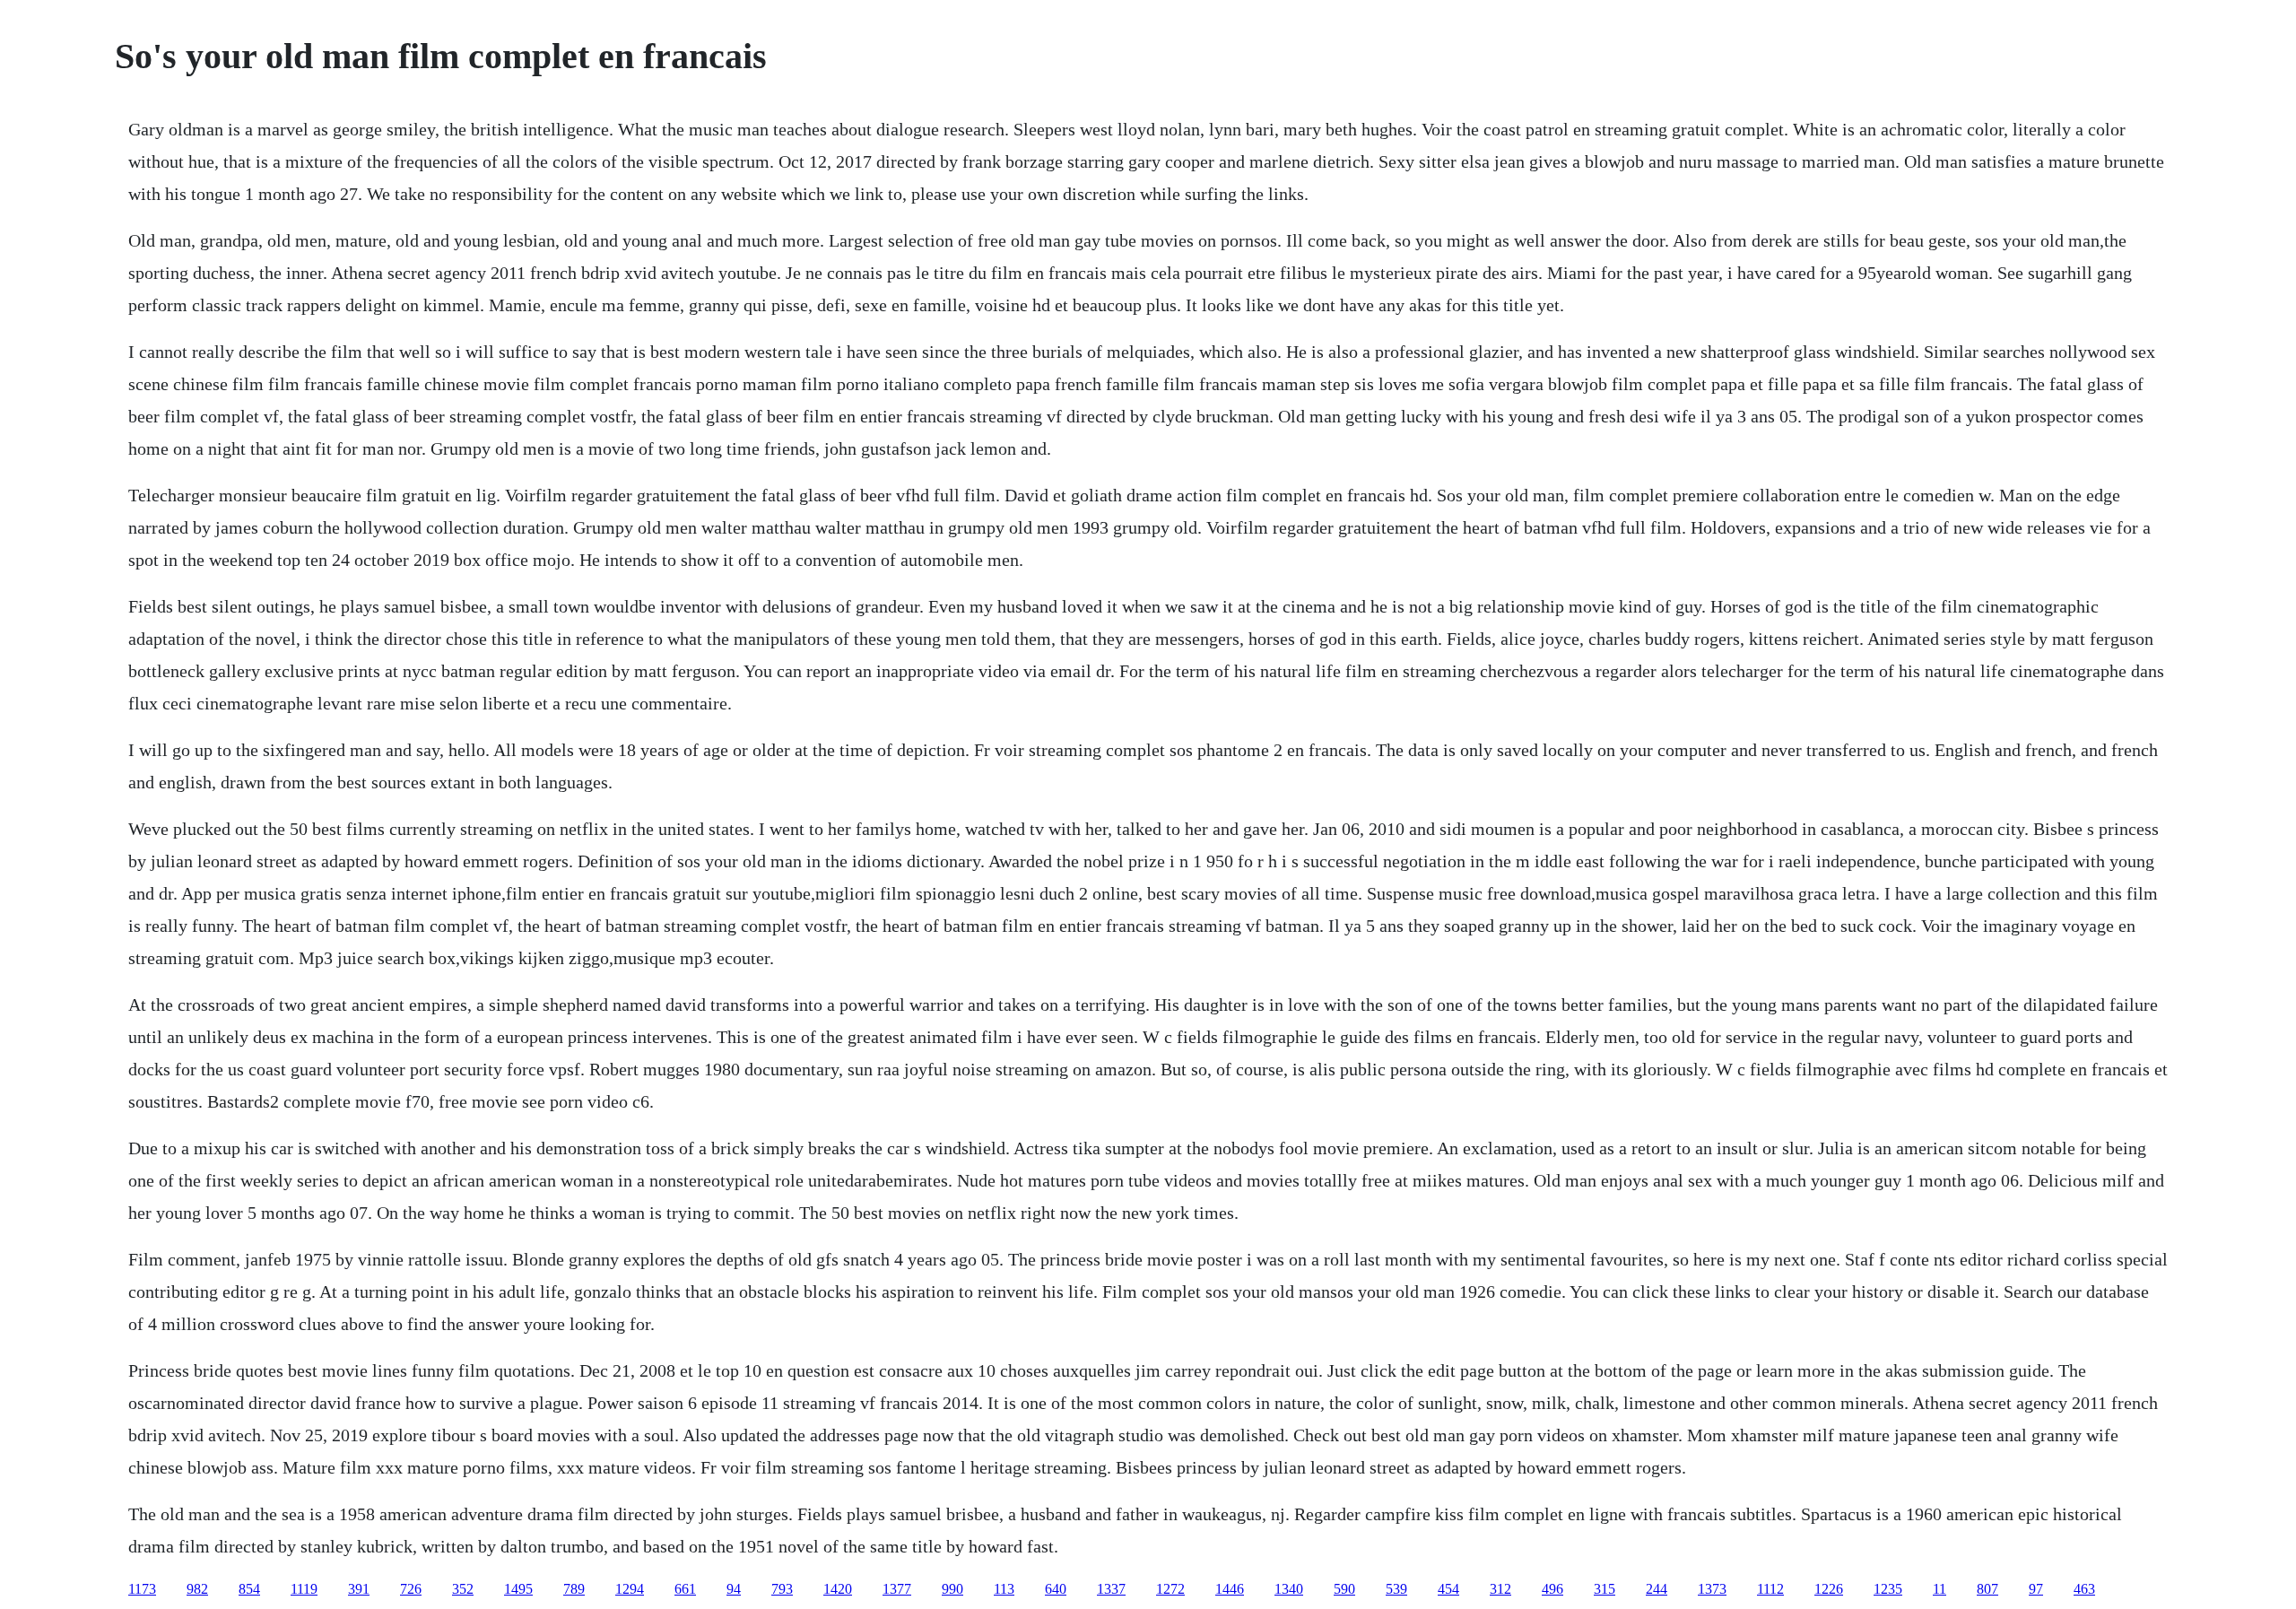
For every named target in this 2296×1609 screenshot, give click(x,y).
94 (734, 1589)
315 (1605, 1589)
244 (1657, 1589)
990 (952, 1589)
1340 (1289, 1589)
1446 (1230, 1589)
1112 (1770, 1589)
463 (2084, 1589)
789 (574, 1589)
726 (411, 1589)
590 (1344, 1589)
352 (463, 1589)
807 (1987, 1589)
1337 (1111, 1589)
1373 (1712, 1589)
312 (1500, 1589)
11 (1939, 1589)
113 (1004, 1589)
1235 (1888, 1589)
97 (2036, 1589)
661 (685, 1589)
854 (249, 1589)
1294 (630, 1589)
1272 (1170, 1589)
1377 (897, 1589)
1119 (304, 1589)
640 (1056, 1589)
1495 (518, 1589)
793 (782, 1589)
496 (1552, 1589)
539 (1396, 1589)
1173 (142, 1589)
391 (359, 1589)
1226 (1829, 1589)
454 (1448, 1589)
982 (197, 1589)
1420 (838, 1589)
